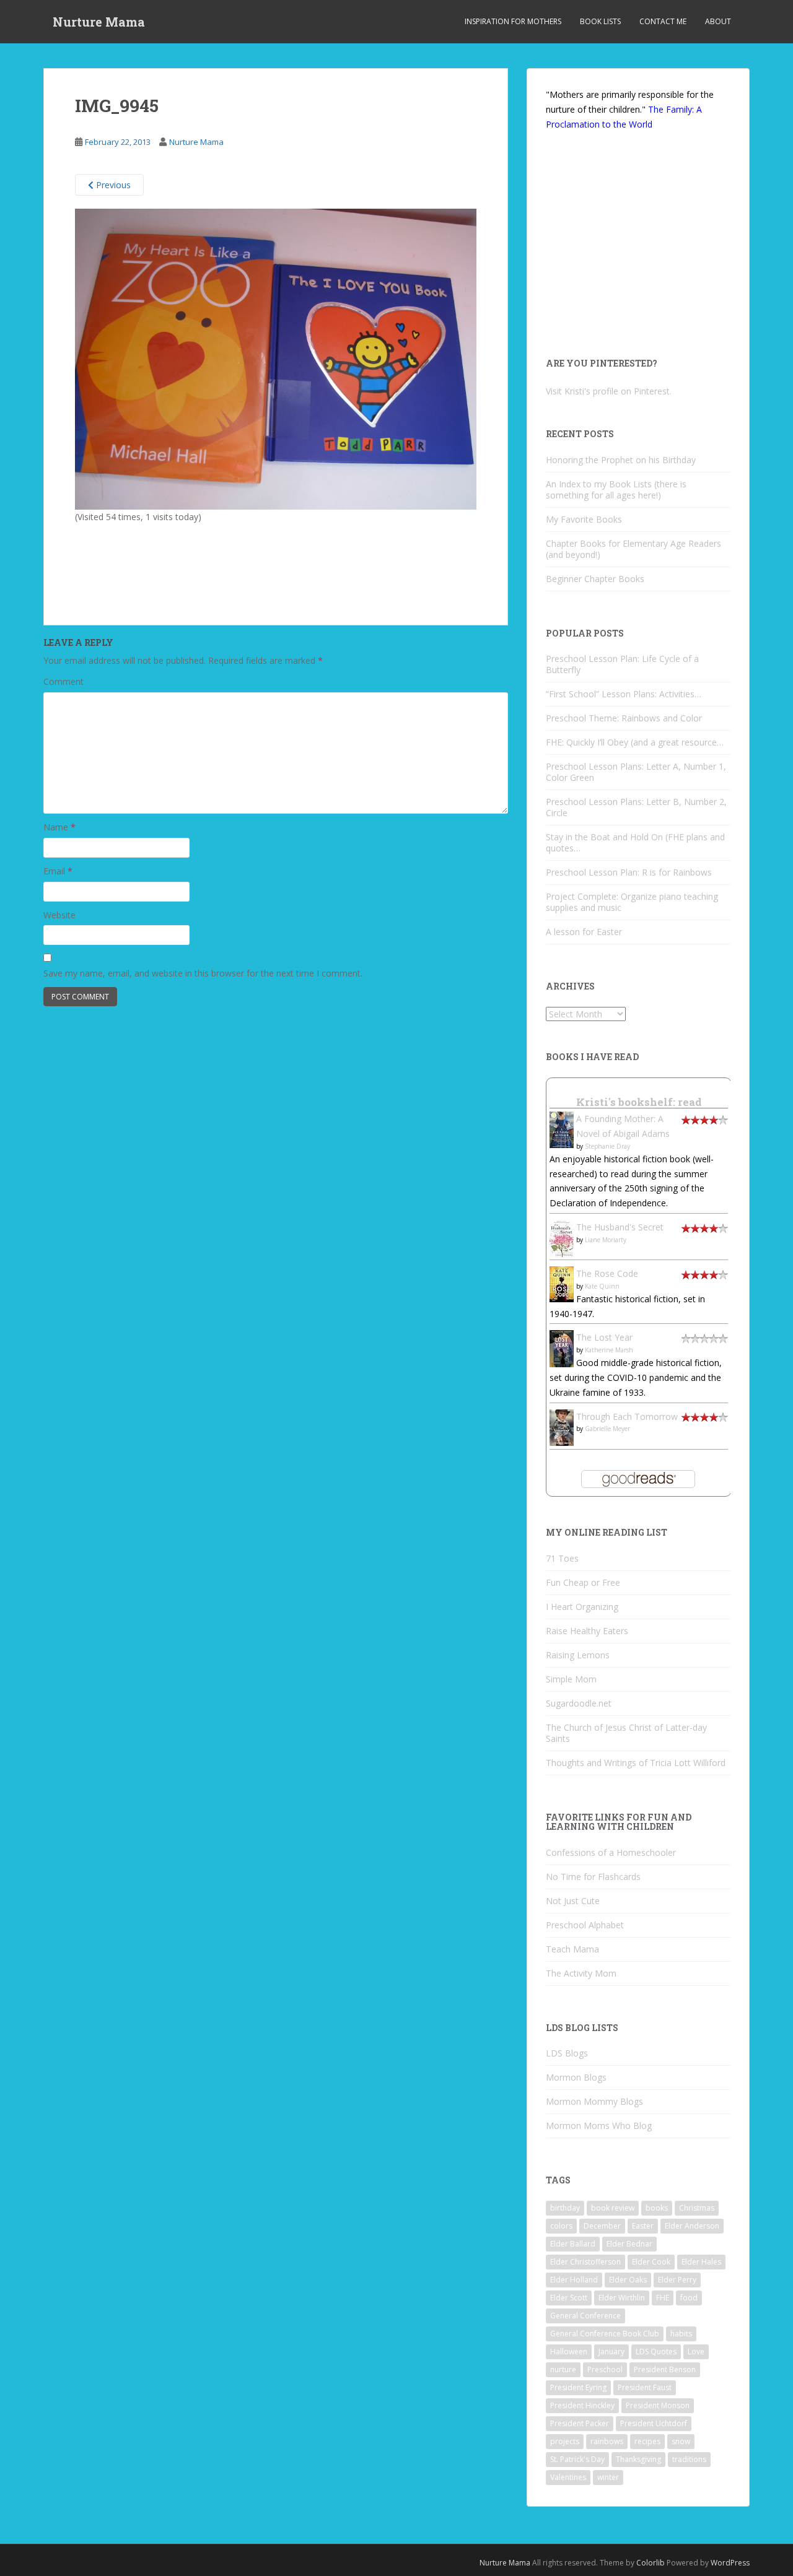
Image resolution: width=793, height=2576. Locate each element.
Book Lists (600, 21)
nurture (563, 2369)
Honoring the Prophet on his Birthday (621, 460)
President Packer (580, 2423)
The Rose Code (607, 1273)
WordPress (730, 2563)
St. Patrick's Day (577, 2459)
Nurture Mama (99, 22)
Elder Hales (701, 2262)
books (657, 2208)
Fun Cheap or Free (583, 1582)
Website (59, 915)
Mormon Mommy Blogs (594, 2101)
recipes (647, 2441)
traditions (689, 2459)
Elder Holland (574, 2280)
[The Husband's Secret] (562, 1238)
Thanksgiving (638, 2459)
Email (58, 871)
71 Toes (562, 1558)
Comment (64, 681)
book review (613, 2208)
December (602, 2226)
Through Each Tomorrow (627, 1416)
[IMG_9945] (276, 358)
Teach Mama (572, 1949)
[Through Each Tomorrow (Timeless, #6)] (562, 1426)
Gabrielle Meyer (607, 1429)
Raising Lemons (578, 1655)
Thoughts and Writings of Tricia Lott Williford (636, 1763)
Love (696, 2352)
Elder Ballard (573, 2244)
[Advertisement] (177, 559)
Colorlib (651, 2563)
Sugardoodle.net (579, 1703)
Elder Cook (651, 2262)
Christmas (697, 2208)
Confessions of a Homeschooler (611, 1852)
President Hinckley (582, 2405)
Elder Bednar (629, 2244)
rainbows (607, 2441)
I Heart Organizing (582, 1607)
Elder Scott (569, 2298)
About (718, 21)
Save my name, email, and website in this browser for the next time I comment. (203, 973)
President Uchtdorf (654, 2423)
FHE (663, 2298)
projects (565, 2441)
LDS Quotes (656, 2352)
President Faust (645, 2387)
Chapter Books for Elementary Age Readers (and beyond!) (633, 549)
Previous (112, 185)
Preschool (605, 2369)
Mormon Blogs (576, 2077)
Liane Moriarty (606, 1240)
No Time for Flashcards (593, 1877)
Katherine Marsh (609, 1350)
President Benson (665, 2369)
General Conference (585, 2316)
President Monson (658, 2405)
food (689, 2298)
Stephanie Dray (607, 1146)
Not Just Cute (573, 1901)
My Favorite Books (584, 519)
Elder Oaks (628, 2280)
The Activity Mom (581, 1973)
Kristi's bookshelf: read (639, 1102)
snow (681, 2441)
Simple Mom (571, 1679)
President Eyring (578, 2387)
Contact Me (663, 21)
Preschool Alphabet (585, 1925)
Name (59, 827)
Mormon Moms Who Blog (599, 2126)
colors (561, 2226)
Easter (643, 2226)
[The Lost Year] (562, 1348)
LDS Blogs (567, 2053)
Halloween (569, 2352)
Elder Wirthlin (622, 2298)
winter (608, 2477)
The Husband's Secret (620, 1227)
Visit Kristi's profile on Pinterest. (609, 391)
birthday (565, 2208)
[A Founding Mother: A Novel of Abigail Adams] (562, 1129)
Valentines (568, 2477)
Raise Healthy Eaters (587, 1631)
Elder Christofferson (585, 2262)
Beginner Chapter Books (595, 579)
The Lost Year (604, 1337)
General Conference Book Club (605, 2334)
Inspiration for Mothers (513, 21)
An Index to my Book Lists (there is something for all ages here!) (616, 490)
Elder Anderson (692, 2226)
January (611, 2352)
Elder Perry (677, 2280)
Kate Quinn (602, 1286)
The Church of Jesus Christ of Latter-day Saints (626, 1733)
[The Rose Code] (562, 1283)
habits (681, 2334)
